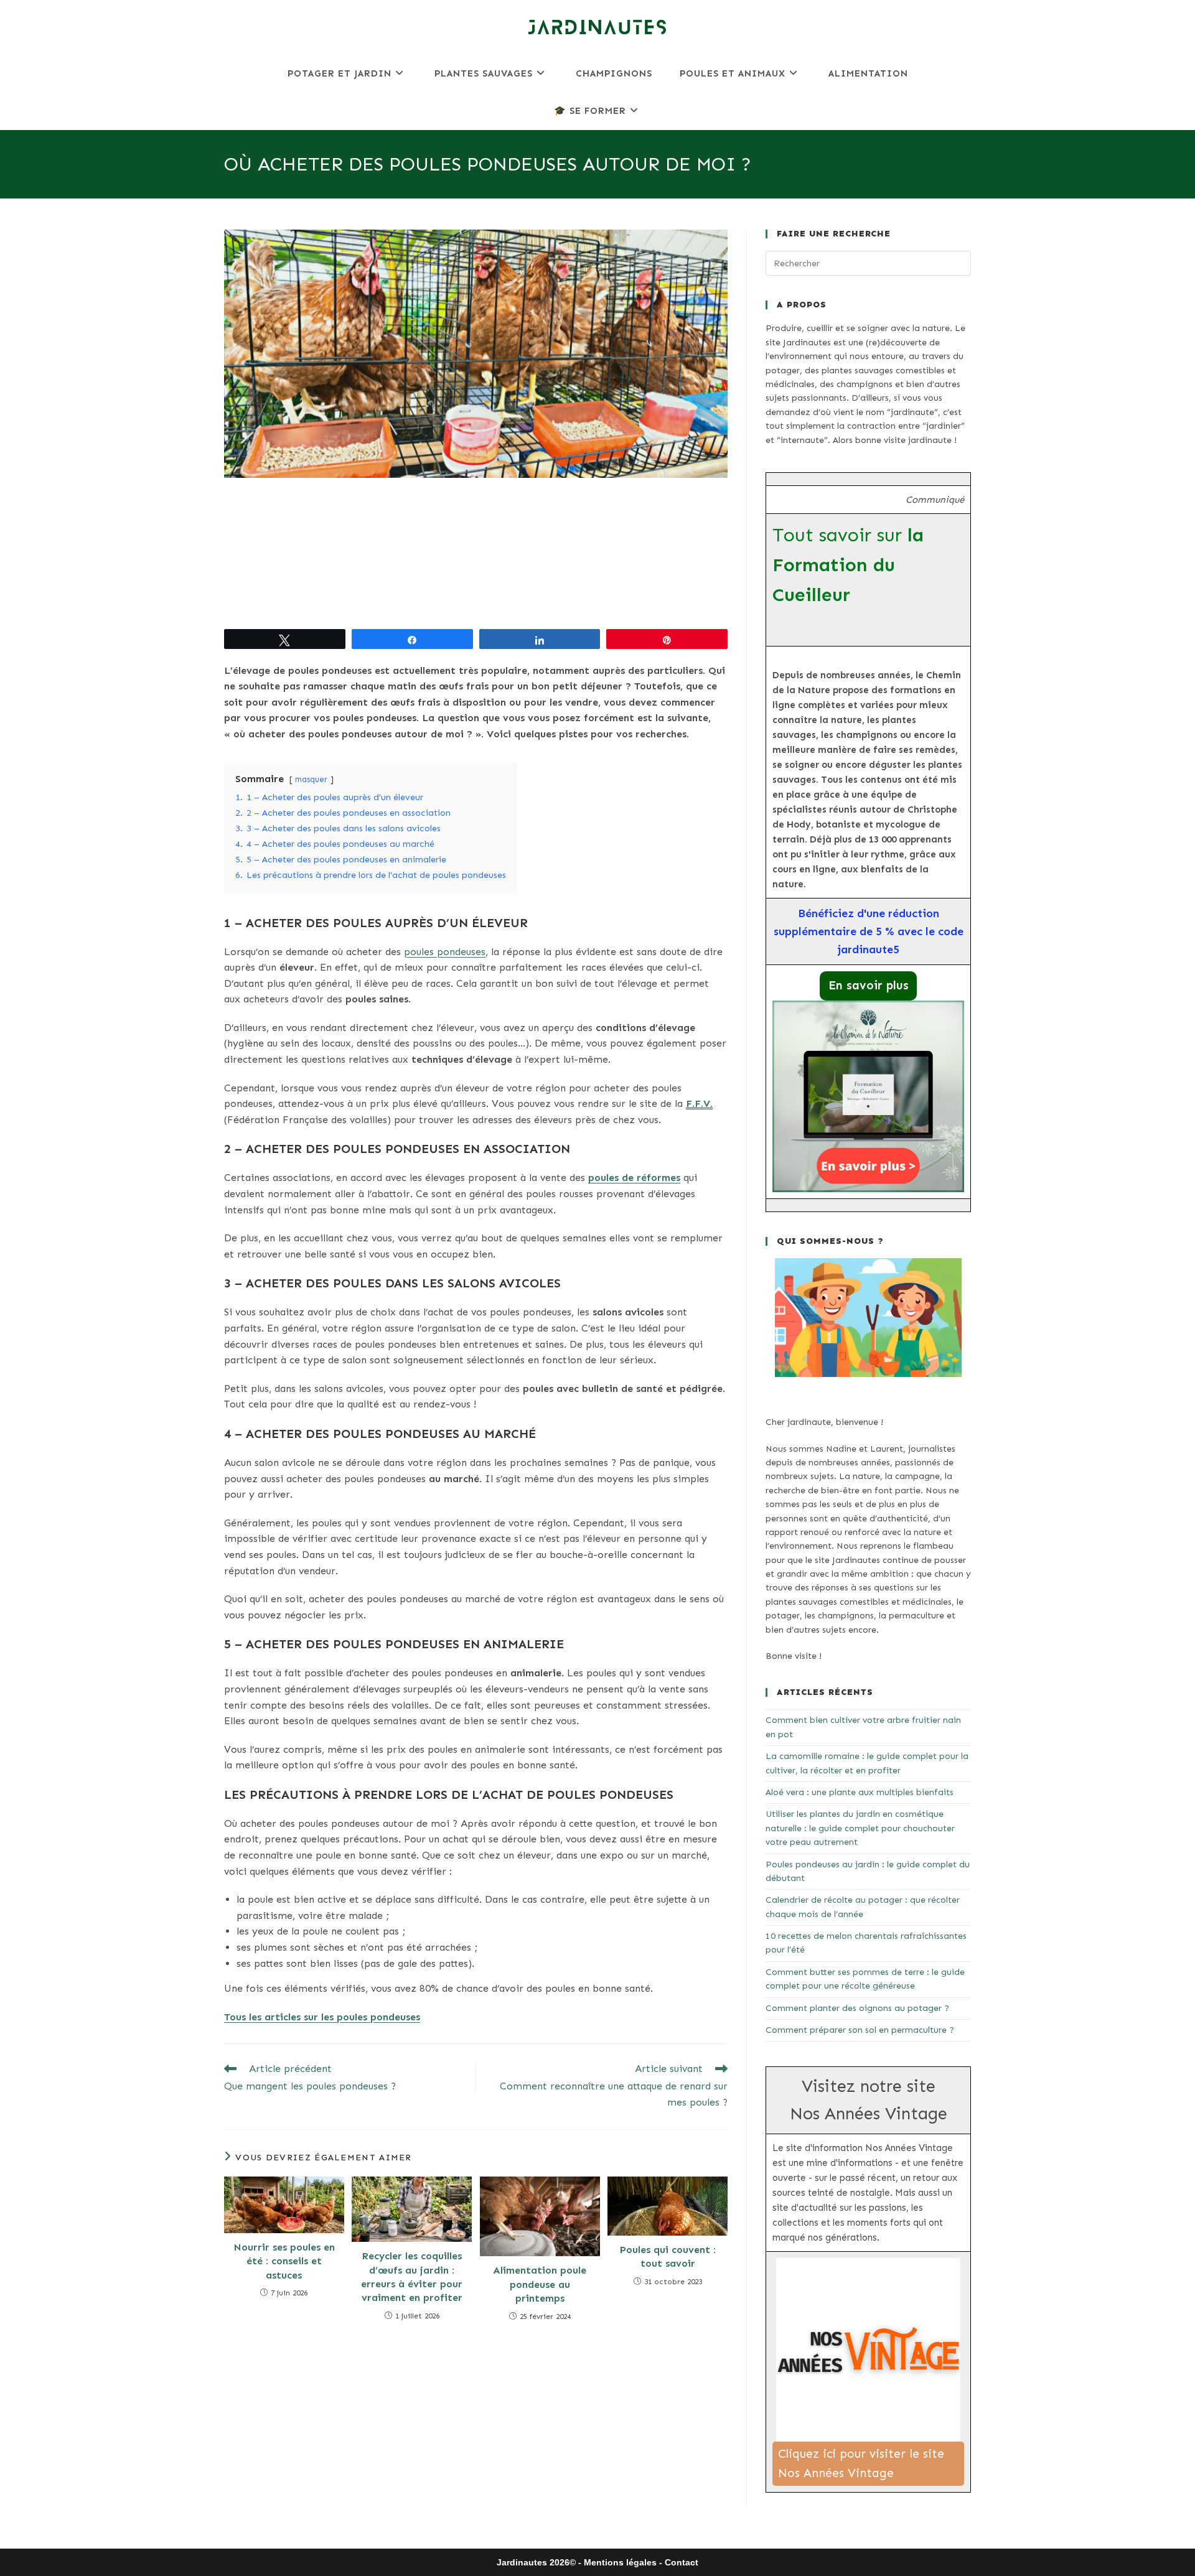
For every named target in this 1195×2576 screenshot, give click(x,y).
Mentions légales (620, 2562)
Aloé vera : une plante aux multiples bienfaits (860, 1792)
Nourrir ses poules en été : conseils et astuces (284, 2261)
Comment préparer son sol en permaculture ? (860, 2030)
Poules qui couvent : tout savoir (668, 2256)
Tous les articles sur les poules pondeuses (322, 2017)
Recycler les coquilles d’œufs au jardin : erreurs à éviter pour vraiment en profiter (412, 2277)
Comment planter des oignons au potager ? (857, 2008)
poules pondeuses (445, 952)
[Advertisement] (476, 553)
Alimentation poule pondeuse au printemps (540, 2284)
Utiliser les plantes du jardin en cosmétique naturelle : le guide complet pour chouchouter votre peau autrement (860, 1828)
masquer (311, 779)
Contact (682, 2562)
